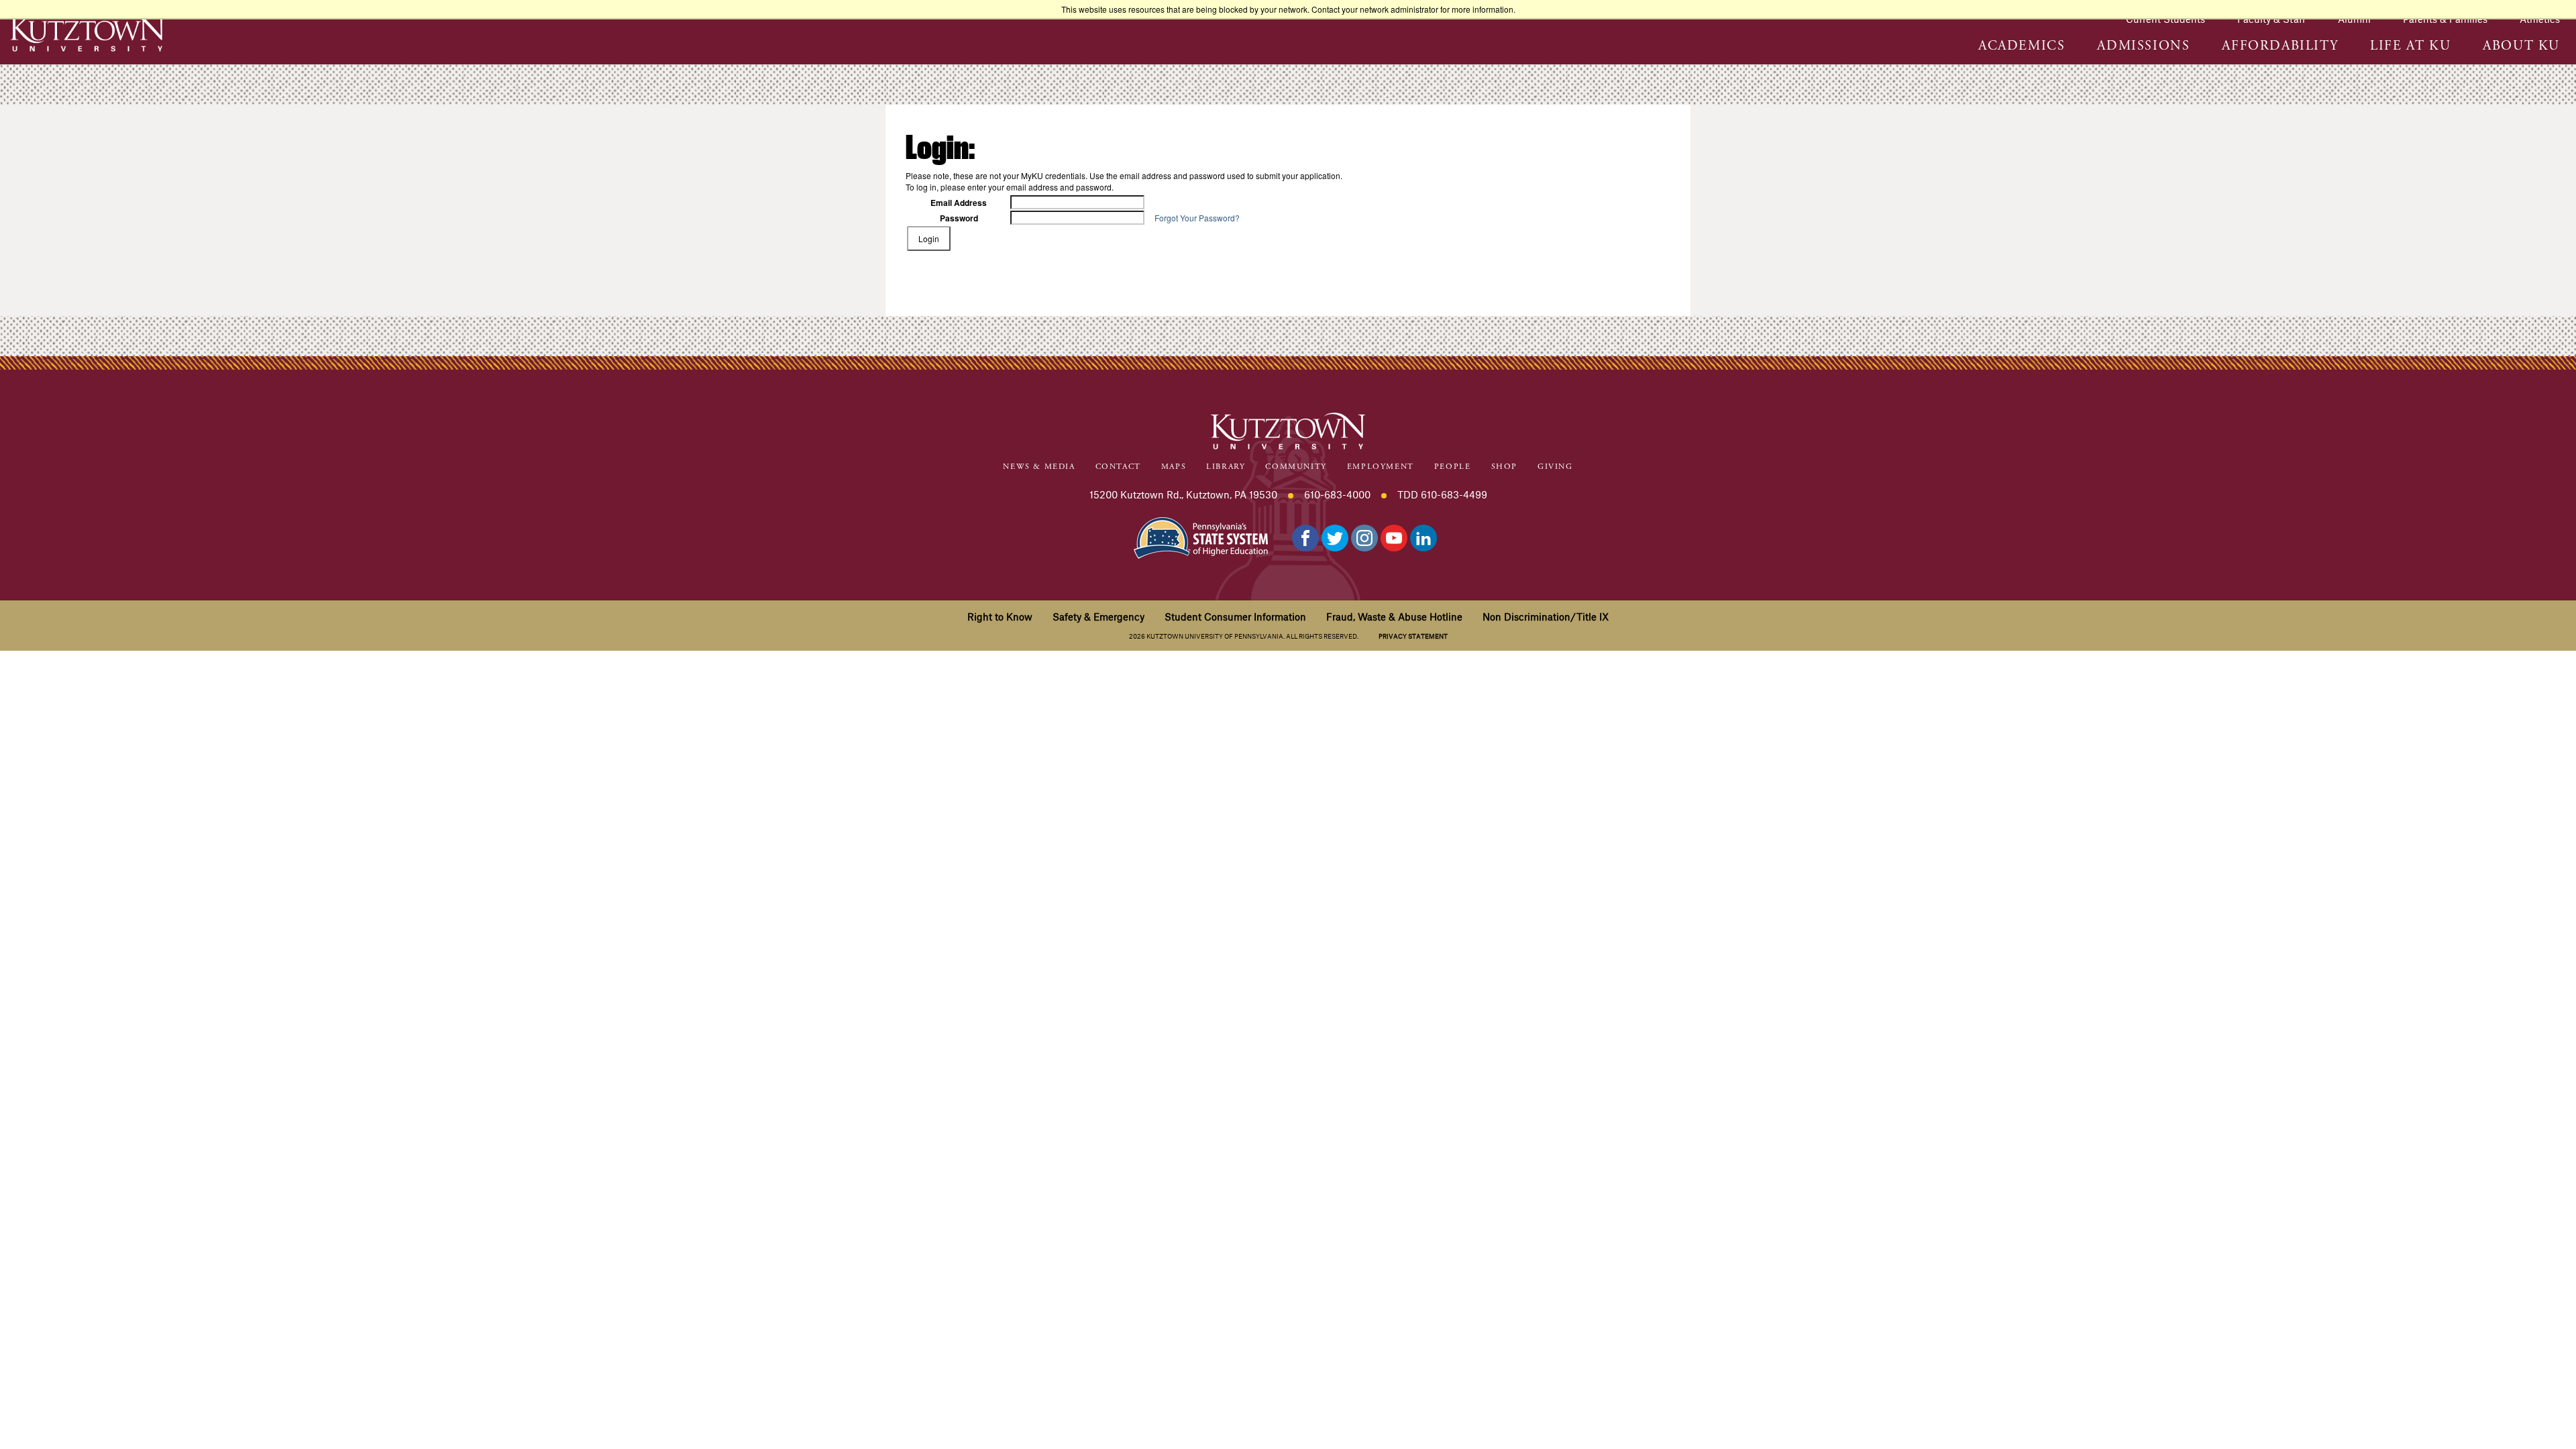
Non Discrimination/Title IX (1546, 616)
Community (1296, 467)
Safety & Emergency (1098, 616)
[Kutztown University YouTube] (1394, 538)
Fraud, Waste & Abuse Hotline (1394, 616)
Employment (1381, 467)
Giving (1555, 467)
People (1453, 467)
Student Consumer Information (1235, 616)
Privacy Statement (1413, 636)
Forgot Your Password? (1197, 218)
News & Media (1039, 467)
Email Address (959, 203)
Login (929, 238)
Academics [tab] (2022, 46)
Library (1226, 467)
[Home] (87, 33)
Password (959, 218)
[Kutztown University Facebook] (1305, 538)
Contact (1118, 467)
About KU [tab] (2521, 46)
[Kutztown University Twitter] (1335, 538)
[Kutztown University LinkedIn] (1424, 538)
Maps (1174, 467)
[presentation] (2022, 53)
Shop (1504, 467)
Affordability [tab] (2280, 46)
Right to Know (1000, 616)
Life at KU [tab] (2410, 46)
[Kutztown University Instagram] (1364, 538)
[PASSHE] (1201, 536)
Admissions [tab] (2143, 46)
